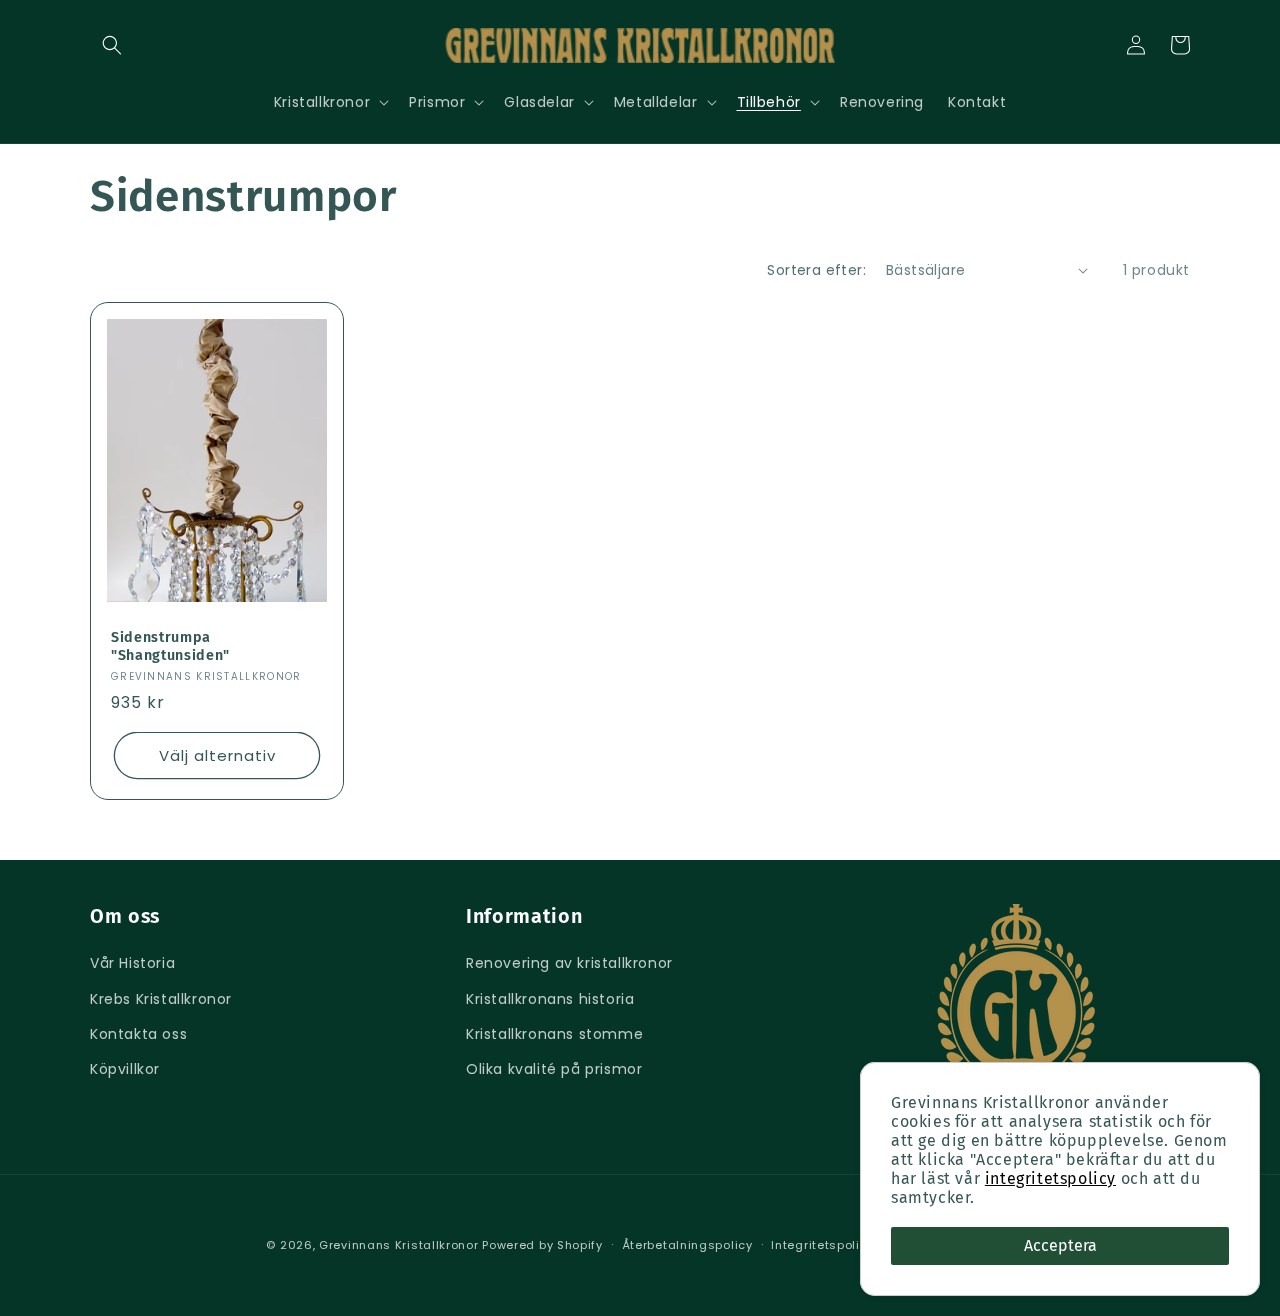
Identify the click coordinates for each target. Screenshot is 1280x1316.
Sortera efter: (816, 270)
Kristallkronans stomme (554, 1034)
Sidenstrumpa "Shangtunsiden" (170, 646)
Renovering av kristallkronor (569, 963)
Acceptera (1060, 1245)
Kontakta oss (138, 1034)
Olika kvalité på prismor (554, 1069)
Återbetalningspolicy (687, 1245)
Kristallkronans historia (550, 999)
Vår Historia (132, 963)
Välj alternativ (217, 755)
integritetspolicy (1050, 1178)
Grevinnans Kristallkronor (399, 1245)
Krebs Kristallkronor (161, 999)
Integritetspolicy (822, 1245)
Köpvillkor (125, 1069)
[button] (112, 45)
